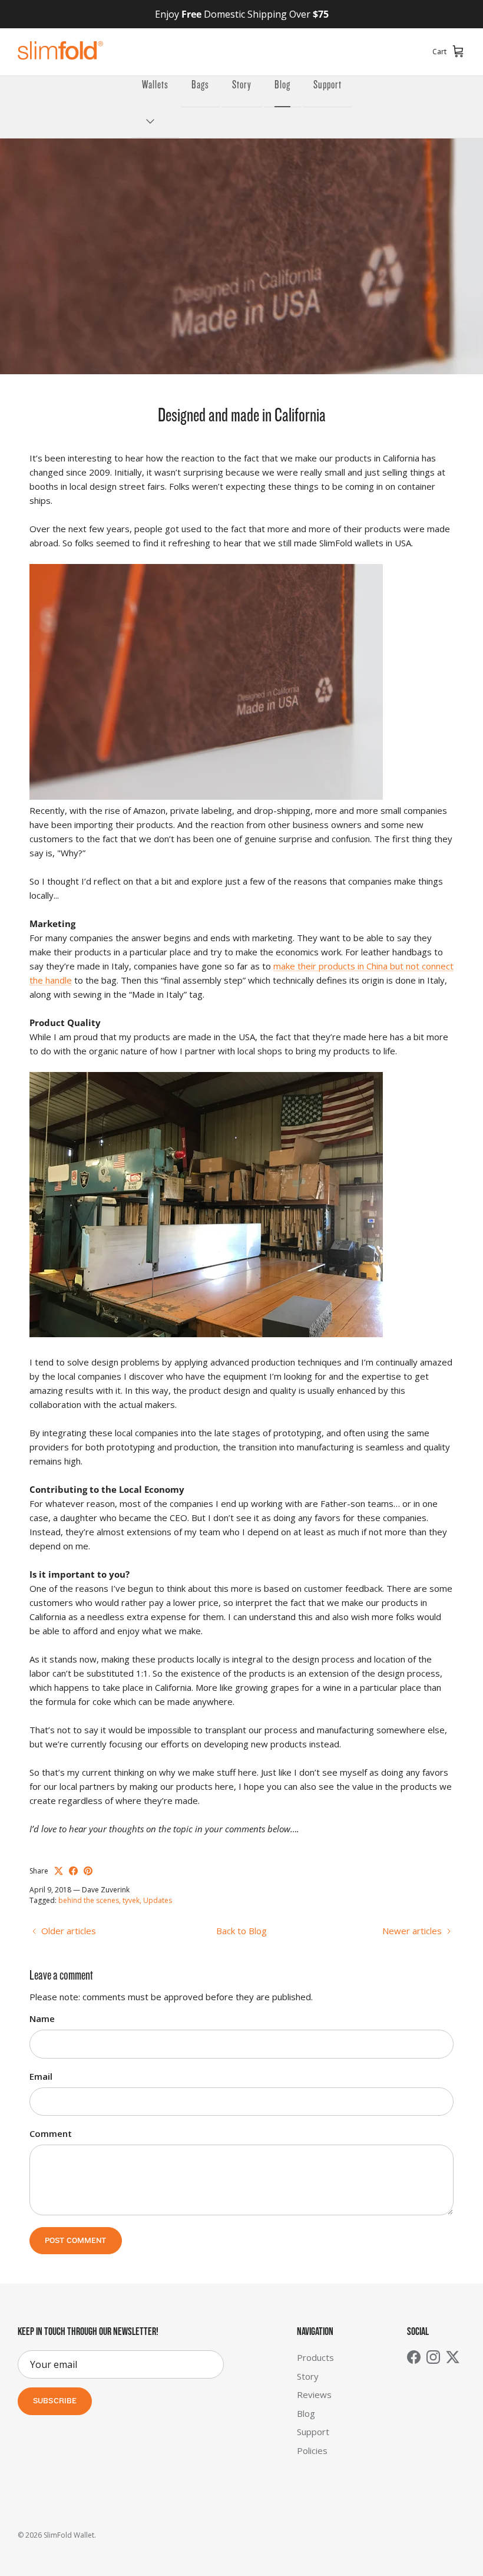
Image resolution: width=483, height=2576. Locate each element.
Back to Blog (241, 1931)
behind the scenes (89, 1900)
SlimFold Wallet (69, 2535)
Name (42, 2018)
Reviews (314, 2394)
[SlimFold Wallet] (60, 52)
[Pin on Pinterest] (88, 1871)
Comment (51, 2133)
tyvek (131, 1900)
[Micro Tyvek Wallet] (206, 796)
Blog (282, 85)
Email (41, 2076)
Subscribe (55, 2401)
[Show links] (155, 122)
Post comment (76, 2241)
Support (327, 85)
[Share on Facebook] (73, 1871)
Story (242, 85)
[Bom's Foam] (206, 1334)
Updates (158, 1900)
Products (315, 2357)
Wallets (155, 85)
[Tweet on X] (59, 1871)
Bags (200, 85)
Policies (312, 2450)
